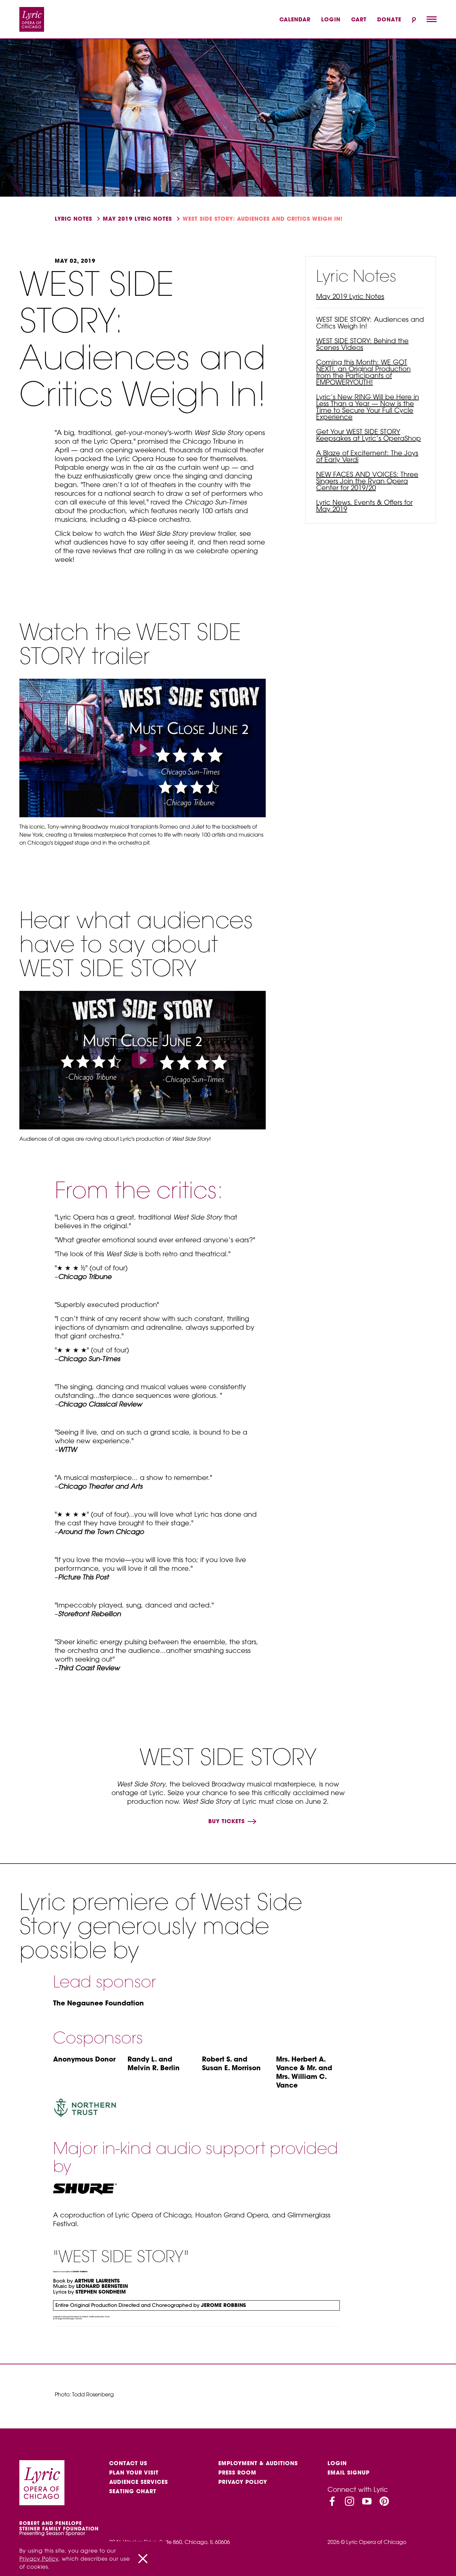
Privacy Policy (243, 2482)
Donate (389, 19)
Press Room (237, 2473)
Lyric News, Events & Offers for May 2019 (364, 506)
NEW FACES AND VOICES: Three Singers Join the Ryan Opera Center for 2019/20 (367, 481)
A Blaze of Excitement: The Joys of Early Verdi (367, 456)
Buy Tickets (227, 1821)
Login (331, 19)
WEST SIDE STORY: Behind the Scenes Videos (362, 344)
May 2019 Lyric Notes (137, 219)
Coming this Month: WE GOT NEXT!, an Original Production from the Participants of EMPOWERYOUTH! (363, 372)
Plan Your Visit (134, 2473)
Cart (359, 19)
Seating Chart (133, 2491)
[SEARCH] (414, 20)
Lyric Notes (73, 219)
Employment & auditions (258, 2463)
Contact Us (128, 2463)
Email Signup (349, 2473)
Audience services (139, 2482)
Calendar (295, 19)
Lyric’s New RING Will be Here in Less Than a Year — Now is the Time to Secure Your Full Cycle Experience (368, 407)
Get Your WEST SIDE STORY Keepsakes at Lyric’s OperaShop (369, 435)
